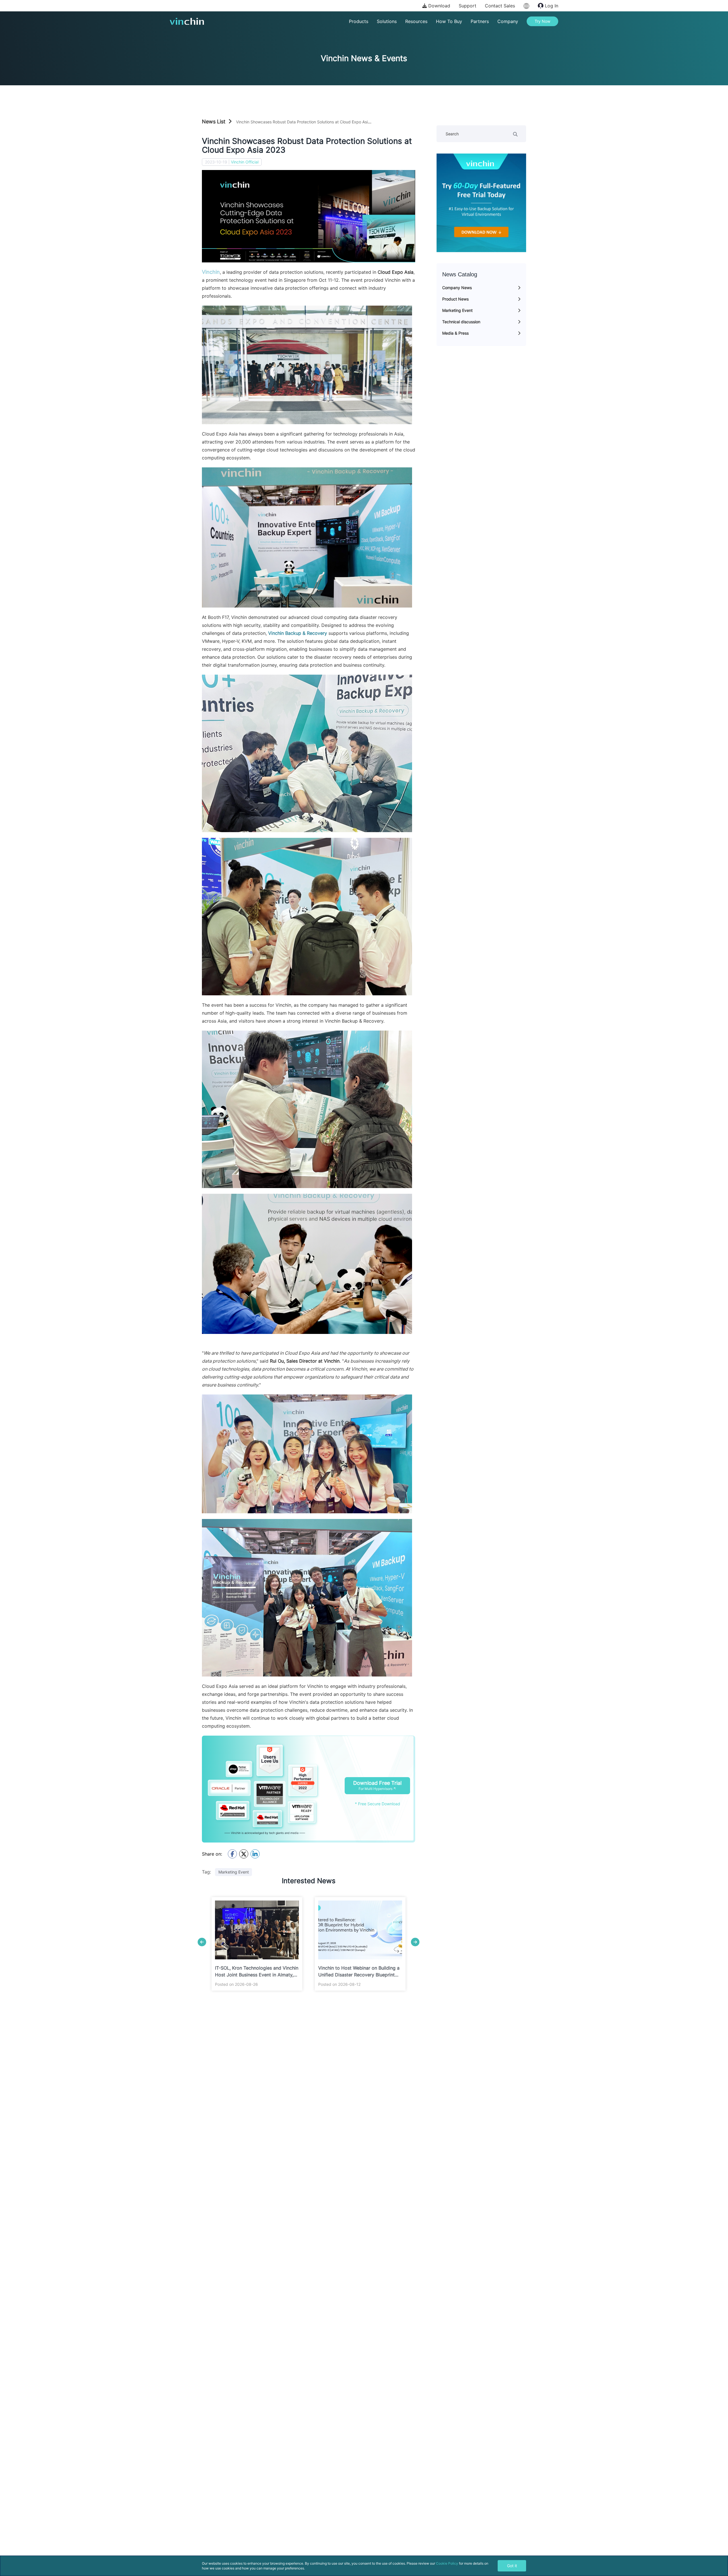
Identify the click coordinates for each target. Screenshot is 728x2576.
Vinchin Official (245, 162)
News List (214, 122)
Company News (457, 288)
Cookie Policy (447, 2563)
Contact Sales (500, 6)
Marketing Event (457, 310)
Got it (512, 2566)
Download (439, 6)
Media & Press (455, 333)
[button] (202, 1942)
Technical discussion (461, 322)
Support (468, 6)
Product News (455, 299)
